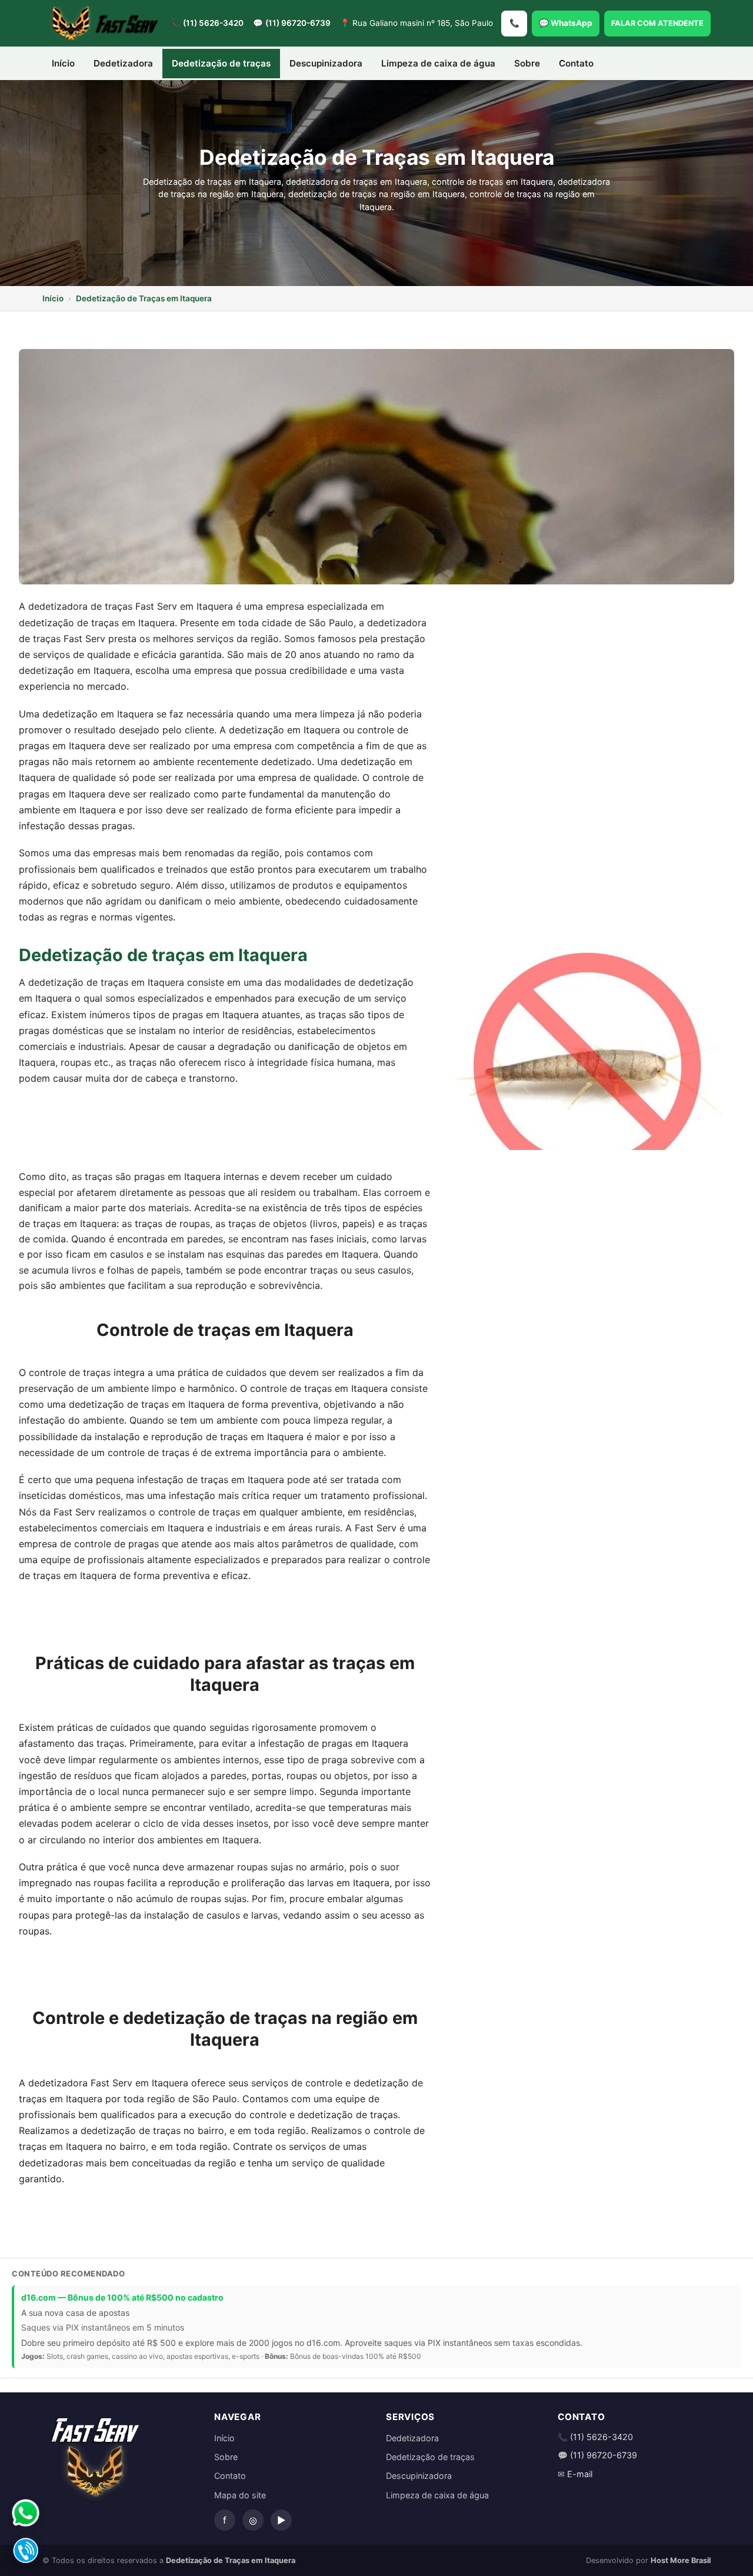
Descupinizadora (326, 63)
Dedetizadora (123, 63)
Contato (576, 63)
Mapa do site (240, 2495)
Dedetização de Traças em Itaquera (144, 298)
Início (63, 63)
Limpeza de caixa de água (438, 63)
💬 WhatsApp (566, 23)
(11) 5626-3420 (213, 23)
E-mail (580, 2474)
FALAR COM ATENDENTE (657, 23)
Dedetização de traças (430, 2457)
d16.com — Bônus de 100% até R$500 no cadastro (122, 2297)
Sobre (527, 63)
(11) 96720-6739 (298, 23)
